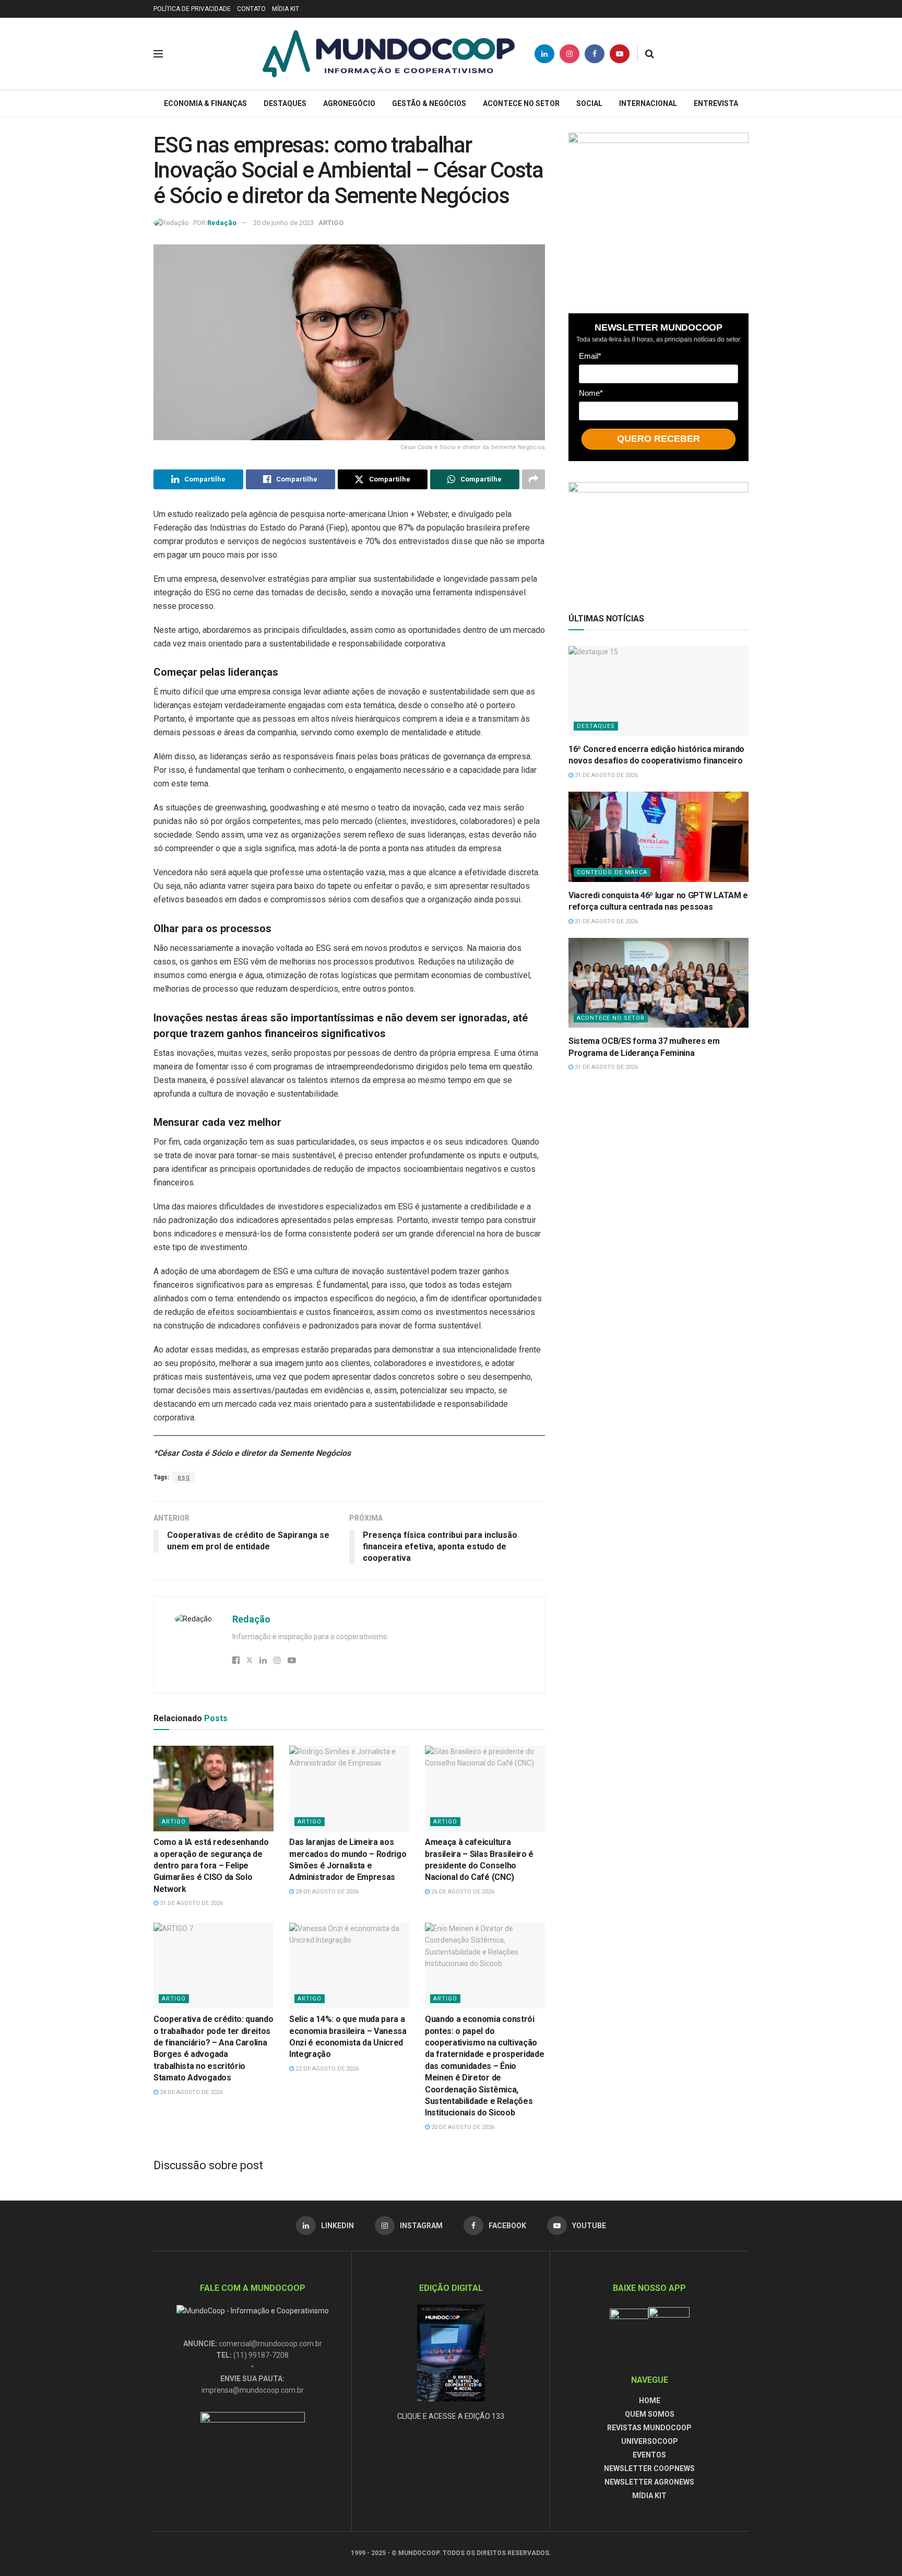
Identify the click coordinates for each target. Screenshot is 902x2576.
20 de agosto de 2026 (462, 2127)
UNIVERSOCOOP (650, 2441)
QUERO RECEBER (658, 439)
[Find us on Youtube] (620, 54)
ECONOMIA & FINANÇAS (205, 103)
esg (184, 1477)
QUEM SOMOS (650, 2414)
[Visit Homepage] (389, 54)
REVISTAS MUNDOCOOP (649, 2428)
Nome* (591, 393)
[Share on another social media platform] (533, 479)
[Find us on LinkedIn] (544, 54)
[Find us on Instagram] (569, 54)
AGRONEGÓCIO (349, 103)
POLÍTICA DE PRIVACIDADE (192, 9)
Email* (590, 356)
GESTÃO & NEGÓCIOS (429, 103)
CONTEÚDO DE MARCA (612, 872)
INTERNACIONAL (648, 103)
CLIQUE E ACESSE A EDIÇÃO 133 (451, 2416)
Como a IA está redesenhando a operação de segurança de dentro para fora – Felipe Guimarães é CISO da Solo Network (211, 1866)
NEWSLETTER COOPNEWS (649, 2468)
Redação (222, 223)
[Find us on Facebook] (595, 54)
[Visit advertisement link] (658, 213)
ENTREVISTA (716, 103)
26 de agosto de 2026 (462, 1892)
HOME (650, 2401)
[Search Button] (650, 54)
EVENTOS (649, 2455)
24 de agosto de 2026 (191, 2092)
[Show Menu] (158, 54)
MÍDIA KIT (286, 9)
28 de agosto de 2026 (326, 1892)
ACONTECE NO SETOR (521, 103)
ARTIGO (331, 223)
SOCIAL (589, 103)
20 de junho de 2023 (283, 223)
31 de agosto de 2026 (191, 1903)
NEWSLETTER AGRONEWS (649, 2482)
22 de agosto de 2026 (326, 2069)
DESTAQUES (285, 103)
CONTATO (251, 9)
